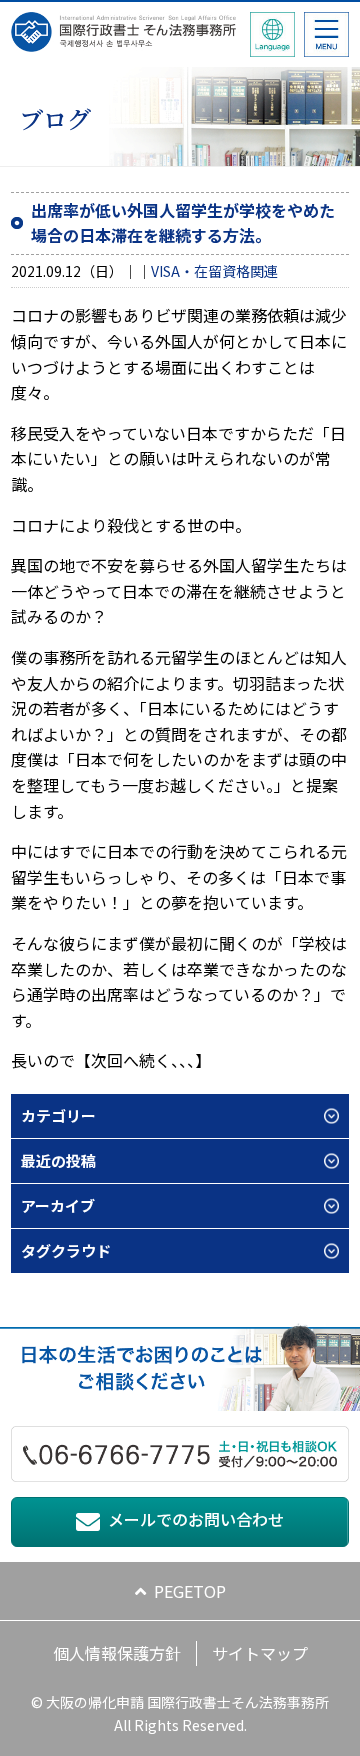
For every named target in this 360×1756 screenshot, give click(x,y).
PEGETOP (190, 1591)
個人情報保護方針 (117, 1653)
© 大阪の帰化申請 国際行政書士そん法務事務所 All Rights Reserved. (180, 1713)
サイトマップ (260, 1653)
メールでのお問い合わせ (196, 1519)
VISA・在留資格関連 (214, 271)
